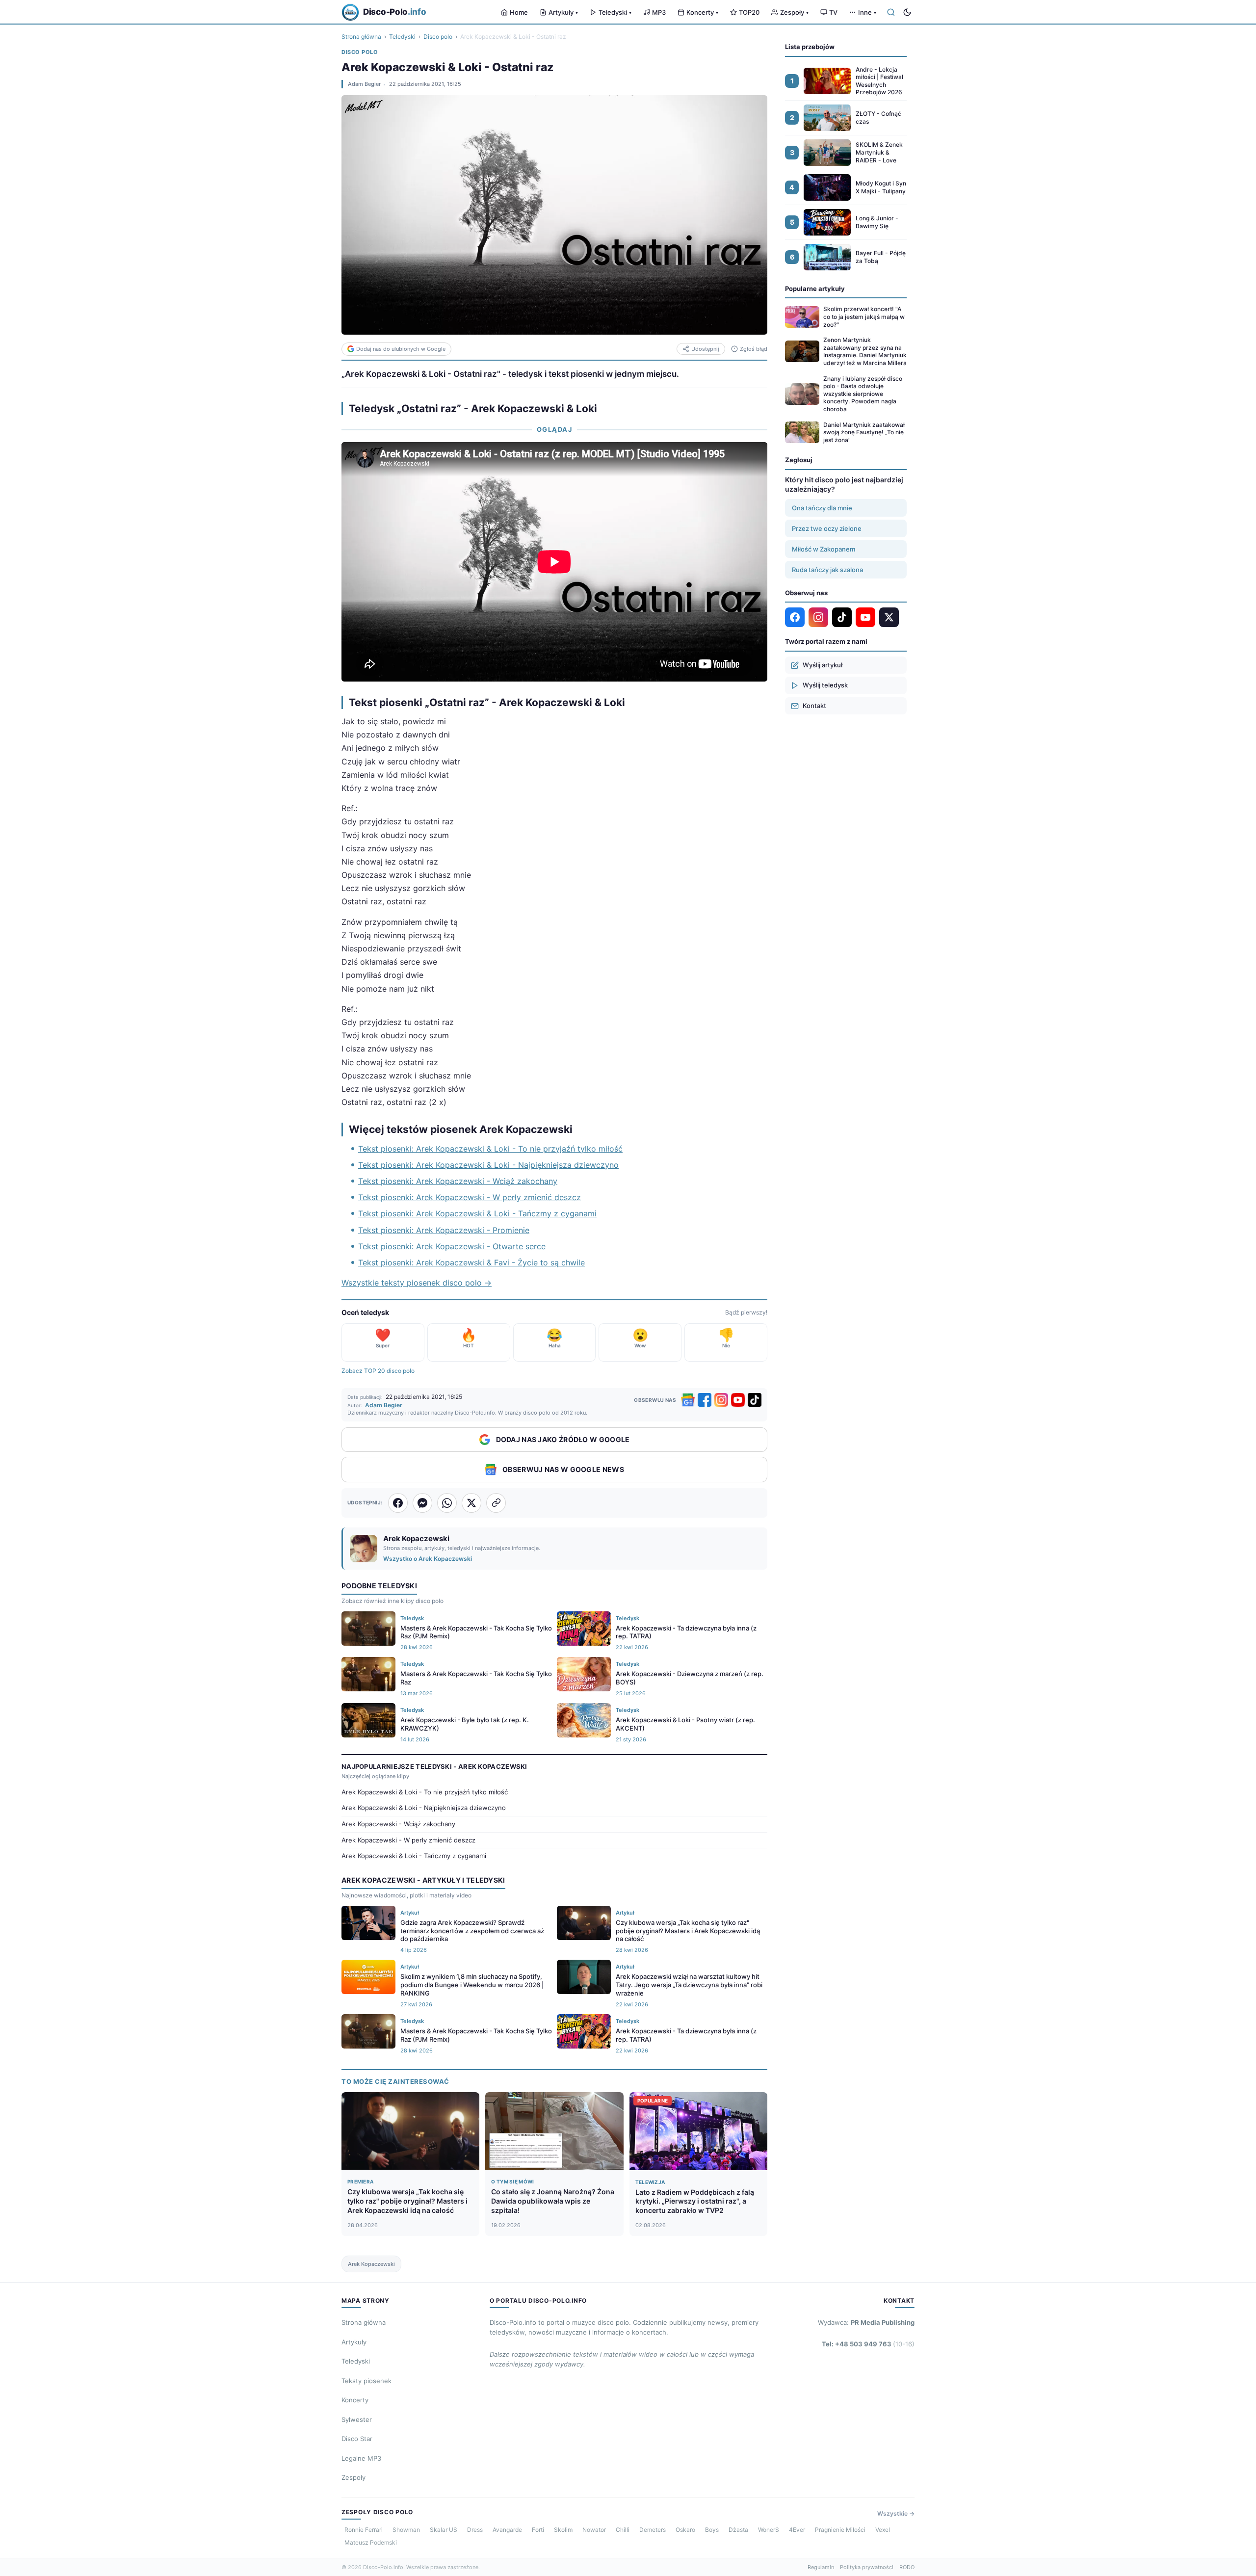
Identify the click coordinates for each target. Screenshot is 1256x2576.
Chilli (623, 2530)
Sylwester (357, 2419)
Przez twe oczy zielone (827, 528)
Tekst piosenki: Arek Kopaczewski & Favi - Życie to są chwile (471, 1262)
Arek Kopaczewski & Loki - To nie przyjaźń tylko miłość (425, 1792)
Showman (406, 2530)
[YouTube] (738, 1400)
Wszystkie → (896, 2513)
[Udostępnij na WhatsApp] (447, 1503)
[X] (889, 617)
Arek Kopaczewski (371, 2264)
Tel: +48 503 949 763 (868, 2344)
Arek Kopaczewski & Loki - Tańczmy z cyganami (414, 1856)
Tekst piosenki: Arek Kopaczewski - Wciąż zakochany (458, 1181)
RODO (907, 2567)
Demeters (653, 2530)
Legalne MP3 (361, 2458)
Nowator (594, 2530)
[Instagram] (721, 1400)
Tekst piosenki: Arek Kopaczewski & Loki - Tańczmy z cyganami (477, 1213)
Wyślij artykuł (823, 665)
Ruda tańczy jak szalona (827, 570)
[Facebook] (705, 1400)
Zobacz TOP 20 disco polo (378, 1371)
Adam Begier (364, 84)
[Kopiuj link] (496, 1503)
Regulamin (821, 2567)
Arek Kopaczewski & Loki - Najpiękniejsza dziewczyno (424, 1808)
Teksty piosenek (366, 2381)
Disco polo (438, 37)
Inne (867, 12)
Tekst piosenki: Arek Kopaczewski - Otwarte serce (452, 1246)
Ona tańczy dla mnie (822, 508)
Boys (712, 2530)
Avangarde (507, 2530)
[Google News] (688, 1400)
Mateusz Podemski (371, 2542)
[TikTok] (755, 1400)
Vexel (883, 2530)
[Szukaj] (891, 12)
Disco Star (357, 2439)
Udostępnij (705, 349)
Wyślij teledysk (825, 685)
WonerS (769, 2530)
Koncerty (702, 12)
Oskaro (685, 2530)
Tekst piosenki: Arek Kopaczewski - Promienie (444, 1230)
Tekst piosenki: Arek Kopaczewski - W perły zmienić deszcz (470, 1197)
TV (833, 12)
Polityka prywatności (867, 2567)
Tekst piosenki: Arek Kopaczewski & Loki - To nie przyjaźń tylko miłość (490, 1149)
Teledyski (615, 12)
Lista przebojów (810, 47)
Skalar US (444, 2530)
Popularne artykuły (815, 289)
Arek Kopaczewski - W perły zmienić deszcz (408, 1840)
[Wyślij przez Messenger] (422, 1503)
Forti (538, 2530)
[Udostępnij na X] (471, 1503)
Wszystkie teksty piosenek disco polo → (417, 1283)
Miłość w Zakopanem (824, 549)
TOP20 (749, 12)
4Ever (797, 2530)
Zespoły (794, 12)
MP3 (659, 12)
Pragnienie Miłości (840, 2530)
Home (519, 12)
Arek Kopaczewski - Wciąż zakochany (398, 1824)
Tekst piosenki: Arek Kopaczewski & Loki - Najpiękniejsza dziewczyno (488, 1165)
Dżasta (738, 2530)
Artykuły (563, 12)
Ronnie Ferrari (364, 2530)
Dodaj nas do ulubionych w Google (401, 349)
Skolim (563, 2530)
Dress (475, 2530)
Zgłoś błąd (754, 349)
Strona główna (361, 37)
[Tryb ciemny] (907, 12)
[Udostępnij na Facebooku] (398, 1503)
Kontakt (814, 706)
